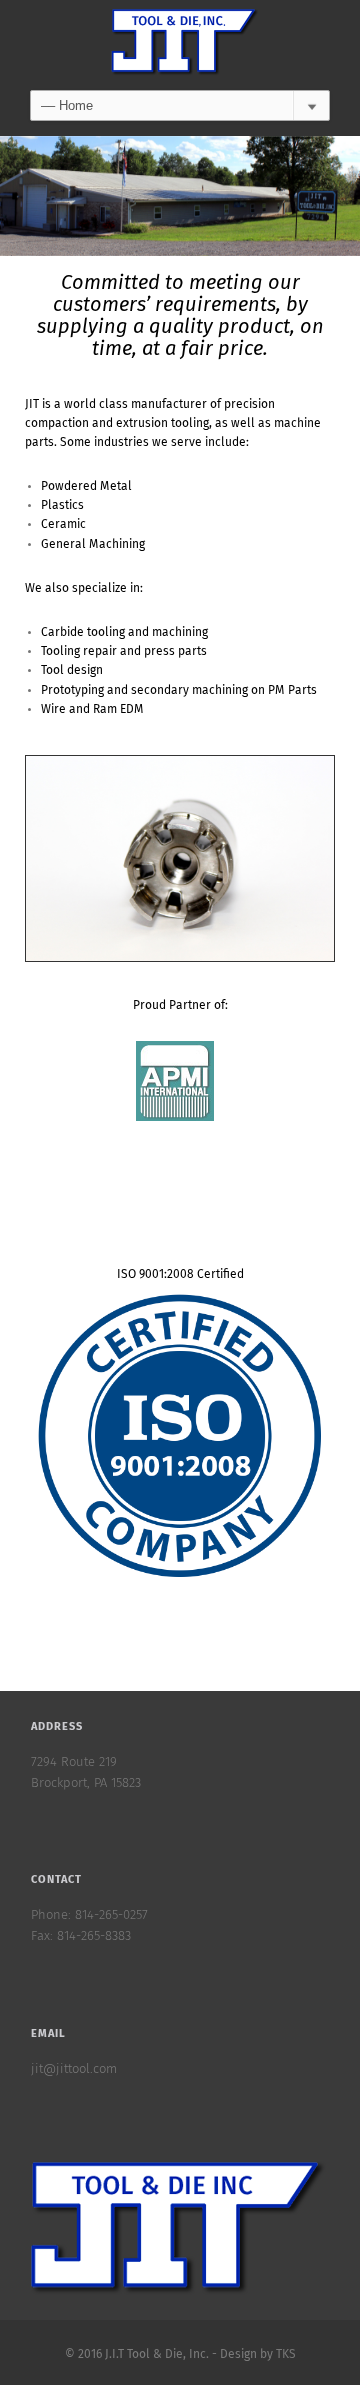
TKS (286, 2355)
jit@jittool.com (74, 2069)
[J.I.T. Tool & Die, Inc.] (180, 44)
